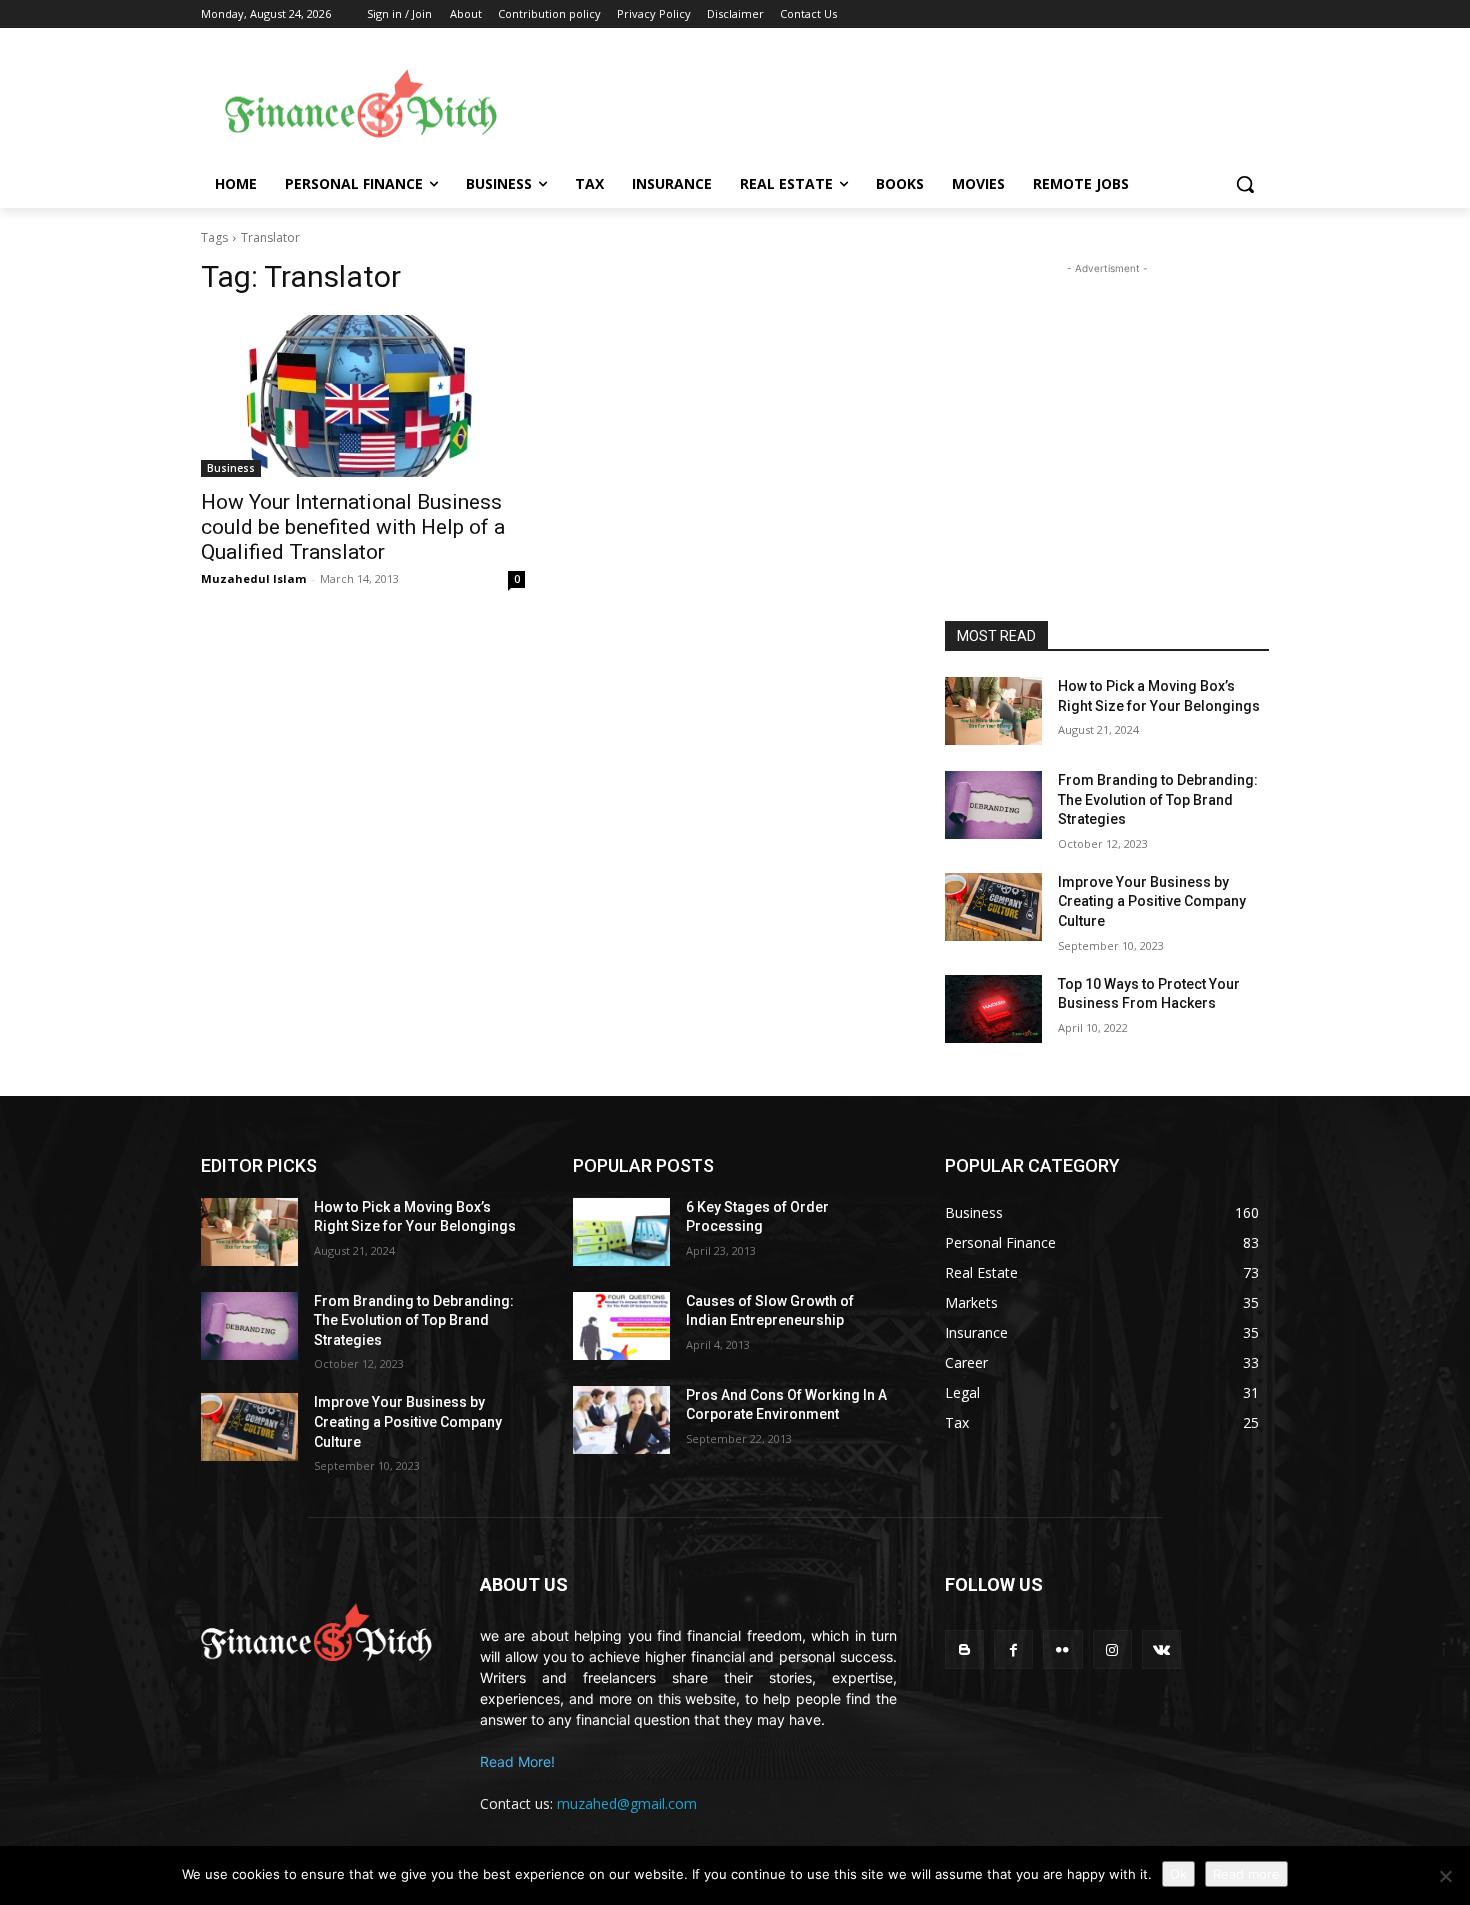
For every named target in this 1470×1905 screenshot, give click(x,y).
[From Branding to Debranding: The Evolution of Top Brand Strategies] (993, 805)
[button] (1245, 184)
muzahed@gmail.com (627, 1803)
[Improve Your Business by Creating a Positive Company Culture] (993, 907)
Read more (1246, 1874)
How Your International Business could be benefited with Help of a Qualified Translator (353, 527)
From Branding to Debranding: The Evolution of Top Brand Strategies (1158, 799)
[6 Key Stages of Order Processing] (621, 1232)
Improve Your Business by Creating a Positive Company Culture (1152, 901)
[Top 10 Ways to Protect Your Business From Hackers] (993, 1009)
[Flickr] (1062, 1649)
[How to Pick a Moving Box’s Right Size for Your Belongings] (993, 711)
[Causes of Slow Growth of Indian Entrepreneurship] (621, 1326)
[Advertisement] (895, 101)
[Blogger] (964, 1649)
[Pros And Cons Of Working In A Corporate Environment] (621, 1420)
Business (231, 468)
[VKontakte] (1161, 1649)
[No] (1445, 1876)
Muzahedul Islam (253, 578)
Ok (1178, 1874)
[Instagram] (1112, 1649)
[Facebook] (1013, 1649)
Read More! (517, 1761)
